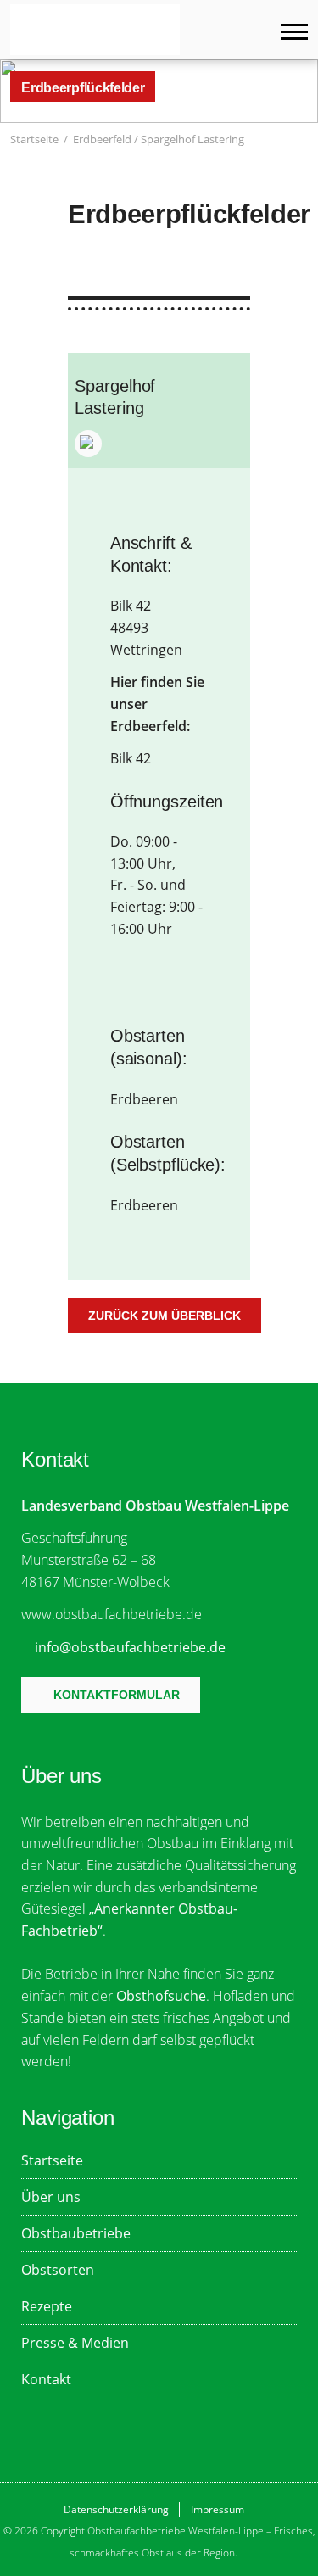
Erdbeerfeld (102, 139)
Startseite (34, 139)
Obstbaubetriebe (76, 2233)
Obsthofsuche (161, 1995)
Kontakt (46, 2379)
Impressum (218, 2509)
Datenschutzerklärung (116, 2509)
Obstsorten (58, 2269)
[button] (299, 140)
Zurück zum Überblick (165, 1316)
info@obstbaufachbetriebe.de (130, 1647)
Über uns (51, 2196)
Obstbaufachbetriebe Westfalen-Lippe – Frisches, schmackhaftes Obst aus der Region (95, 30)
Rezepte (47, 2306)
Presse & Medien (75, 2342)
